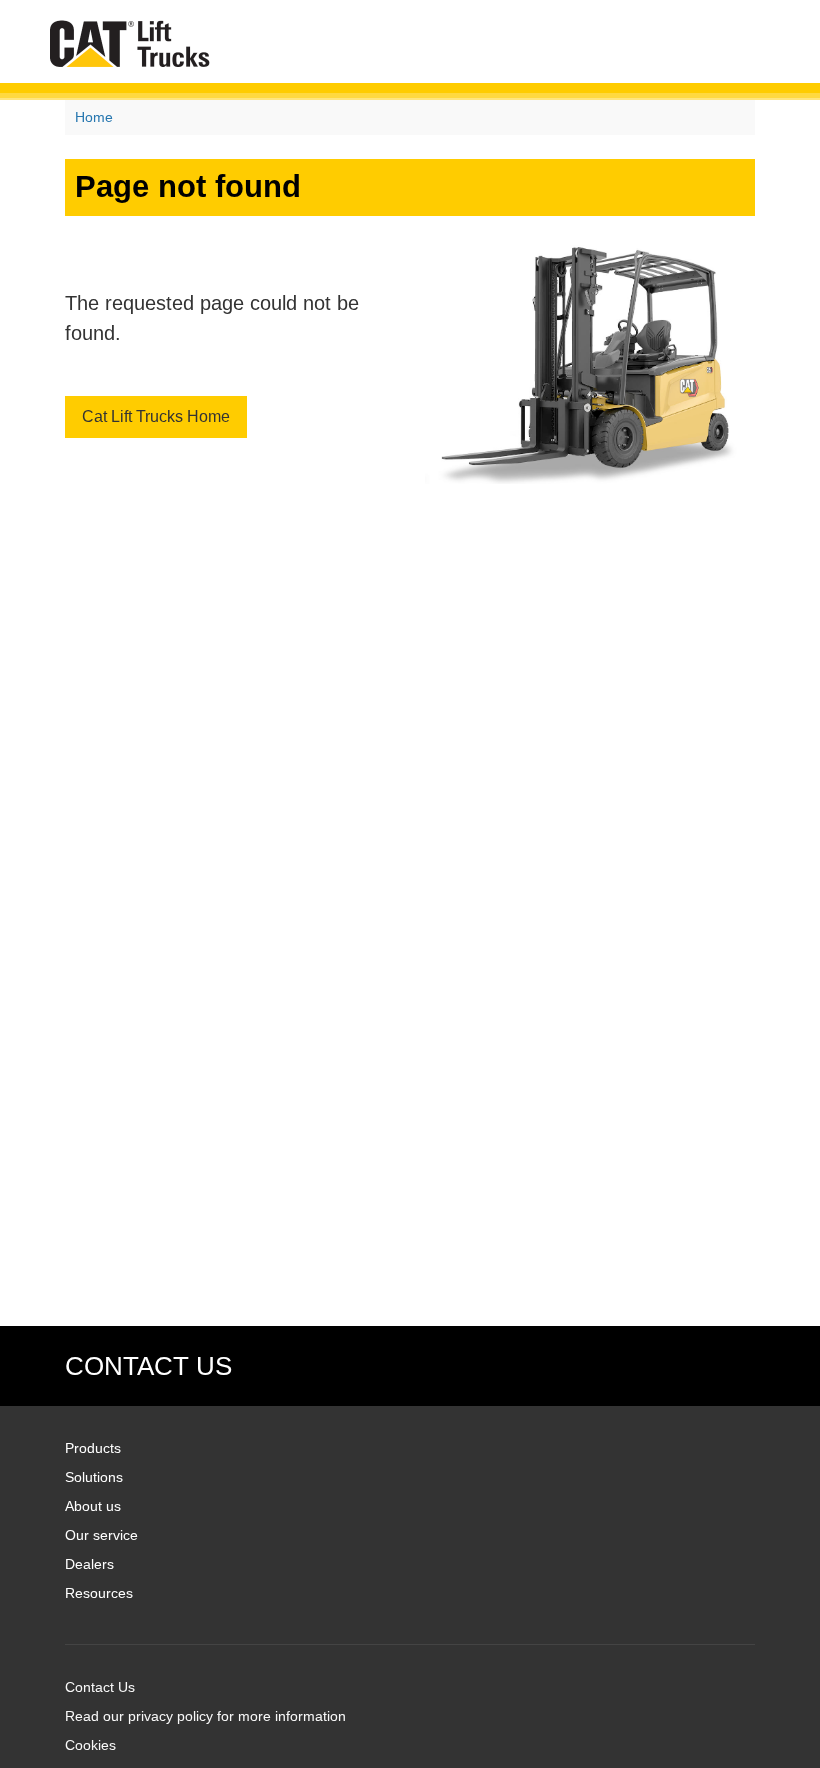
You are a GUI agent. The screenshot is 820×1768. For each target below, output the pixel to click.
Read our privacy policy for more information (205, 1716)
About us (93, 1506)
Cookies (90, 1745)
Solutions (94, 1477)
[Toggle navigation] (752, 43)
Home (94, 117)
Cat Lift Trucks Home (156, 416)
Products (93, 1448)
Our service (101, 1535)
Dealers (89, 1564)
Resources (99, 1593)
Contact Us (100, 1687)
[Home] (130, 43)
